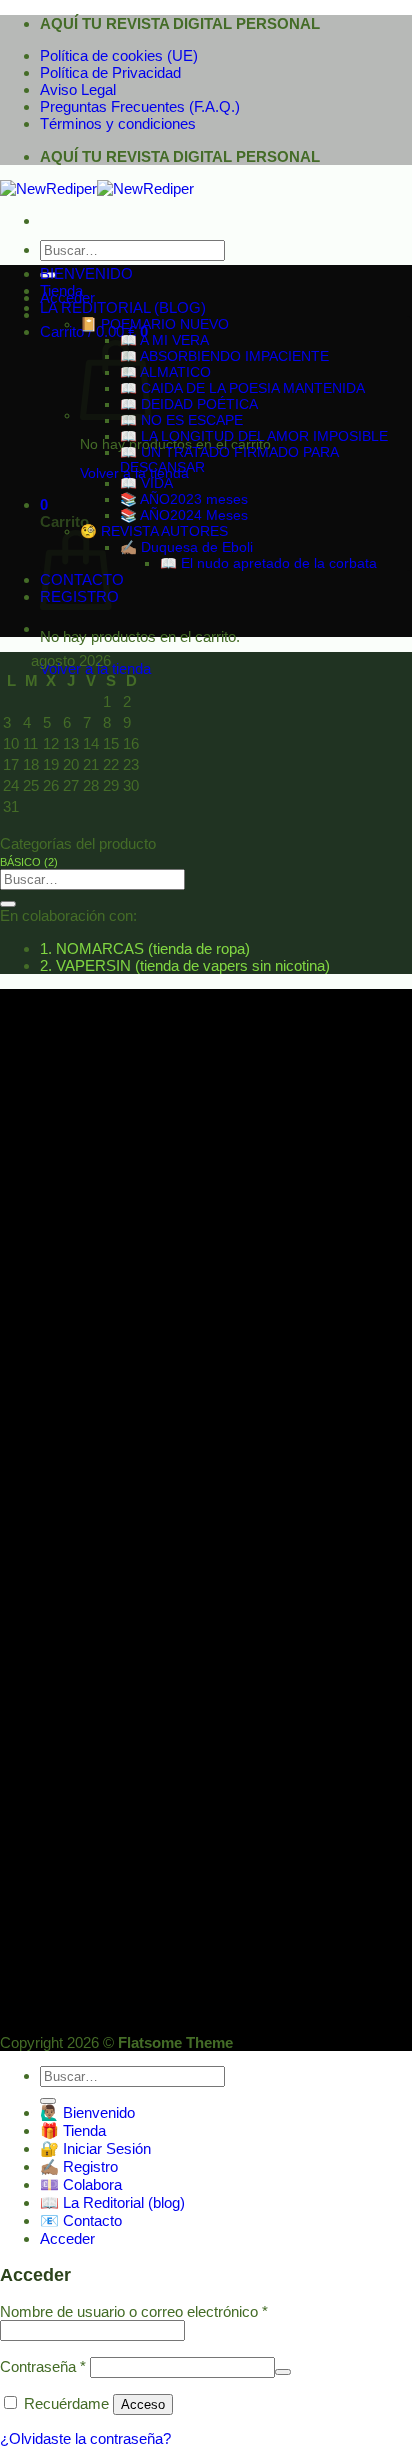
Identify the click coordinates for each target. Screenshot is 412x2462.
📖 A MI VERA (164, 340)
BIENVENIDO (86, 273)
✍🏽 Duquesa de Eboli (186, 547)
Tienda (61, 290)
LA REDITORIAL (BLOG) (123, 307)
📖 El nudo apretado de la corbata (268, 563)
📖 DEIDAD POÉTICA (189, 404)
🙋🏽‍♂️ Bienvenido (87, 2112)
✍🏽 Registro (79, 2166)
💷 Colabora (81, 2184)
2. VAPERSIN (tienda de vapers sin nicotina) (185, 965)
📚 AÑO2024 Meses (184, 515)
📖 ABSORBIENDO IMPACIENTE (224, 356)
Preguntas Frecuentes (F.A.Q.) (140, 106)
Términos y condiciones (118, 123)
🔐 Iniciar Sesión (95, 2148)
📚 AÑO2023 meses (184, 499)
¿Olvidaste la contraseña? (85, 2438)
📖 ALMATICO (165, 372)
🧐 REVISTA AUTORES (154, 531)
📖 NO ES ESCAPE (181, 420)
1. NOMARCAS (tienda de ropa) (145, 948)
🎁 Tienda (73, 2130)
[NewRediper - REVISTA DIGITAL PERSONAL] (97, 188)
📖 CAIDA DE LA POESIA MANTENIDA (242, 388)
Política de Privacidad (110, 72)
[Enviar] (8, 904)
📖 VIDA (146, 483)
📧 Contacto (81, 2220)
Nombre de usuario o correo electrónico (134, 2311)
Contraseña (43, 2366)
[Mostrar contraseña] (283, 2372)
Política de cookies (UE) (119, 55)
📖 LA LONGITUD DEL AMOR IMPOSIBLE (254, 436)
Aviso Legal (78, 89)
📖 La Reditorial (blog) (112, 2202)
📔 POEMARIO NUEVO (154, 324)
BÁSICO (29, 862)
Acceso (143, 2404)
